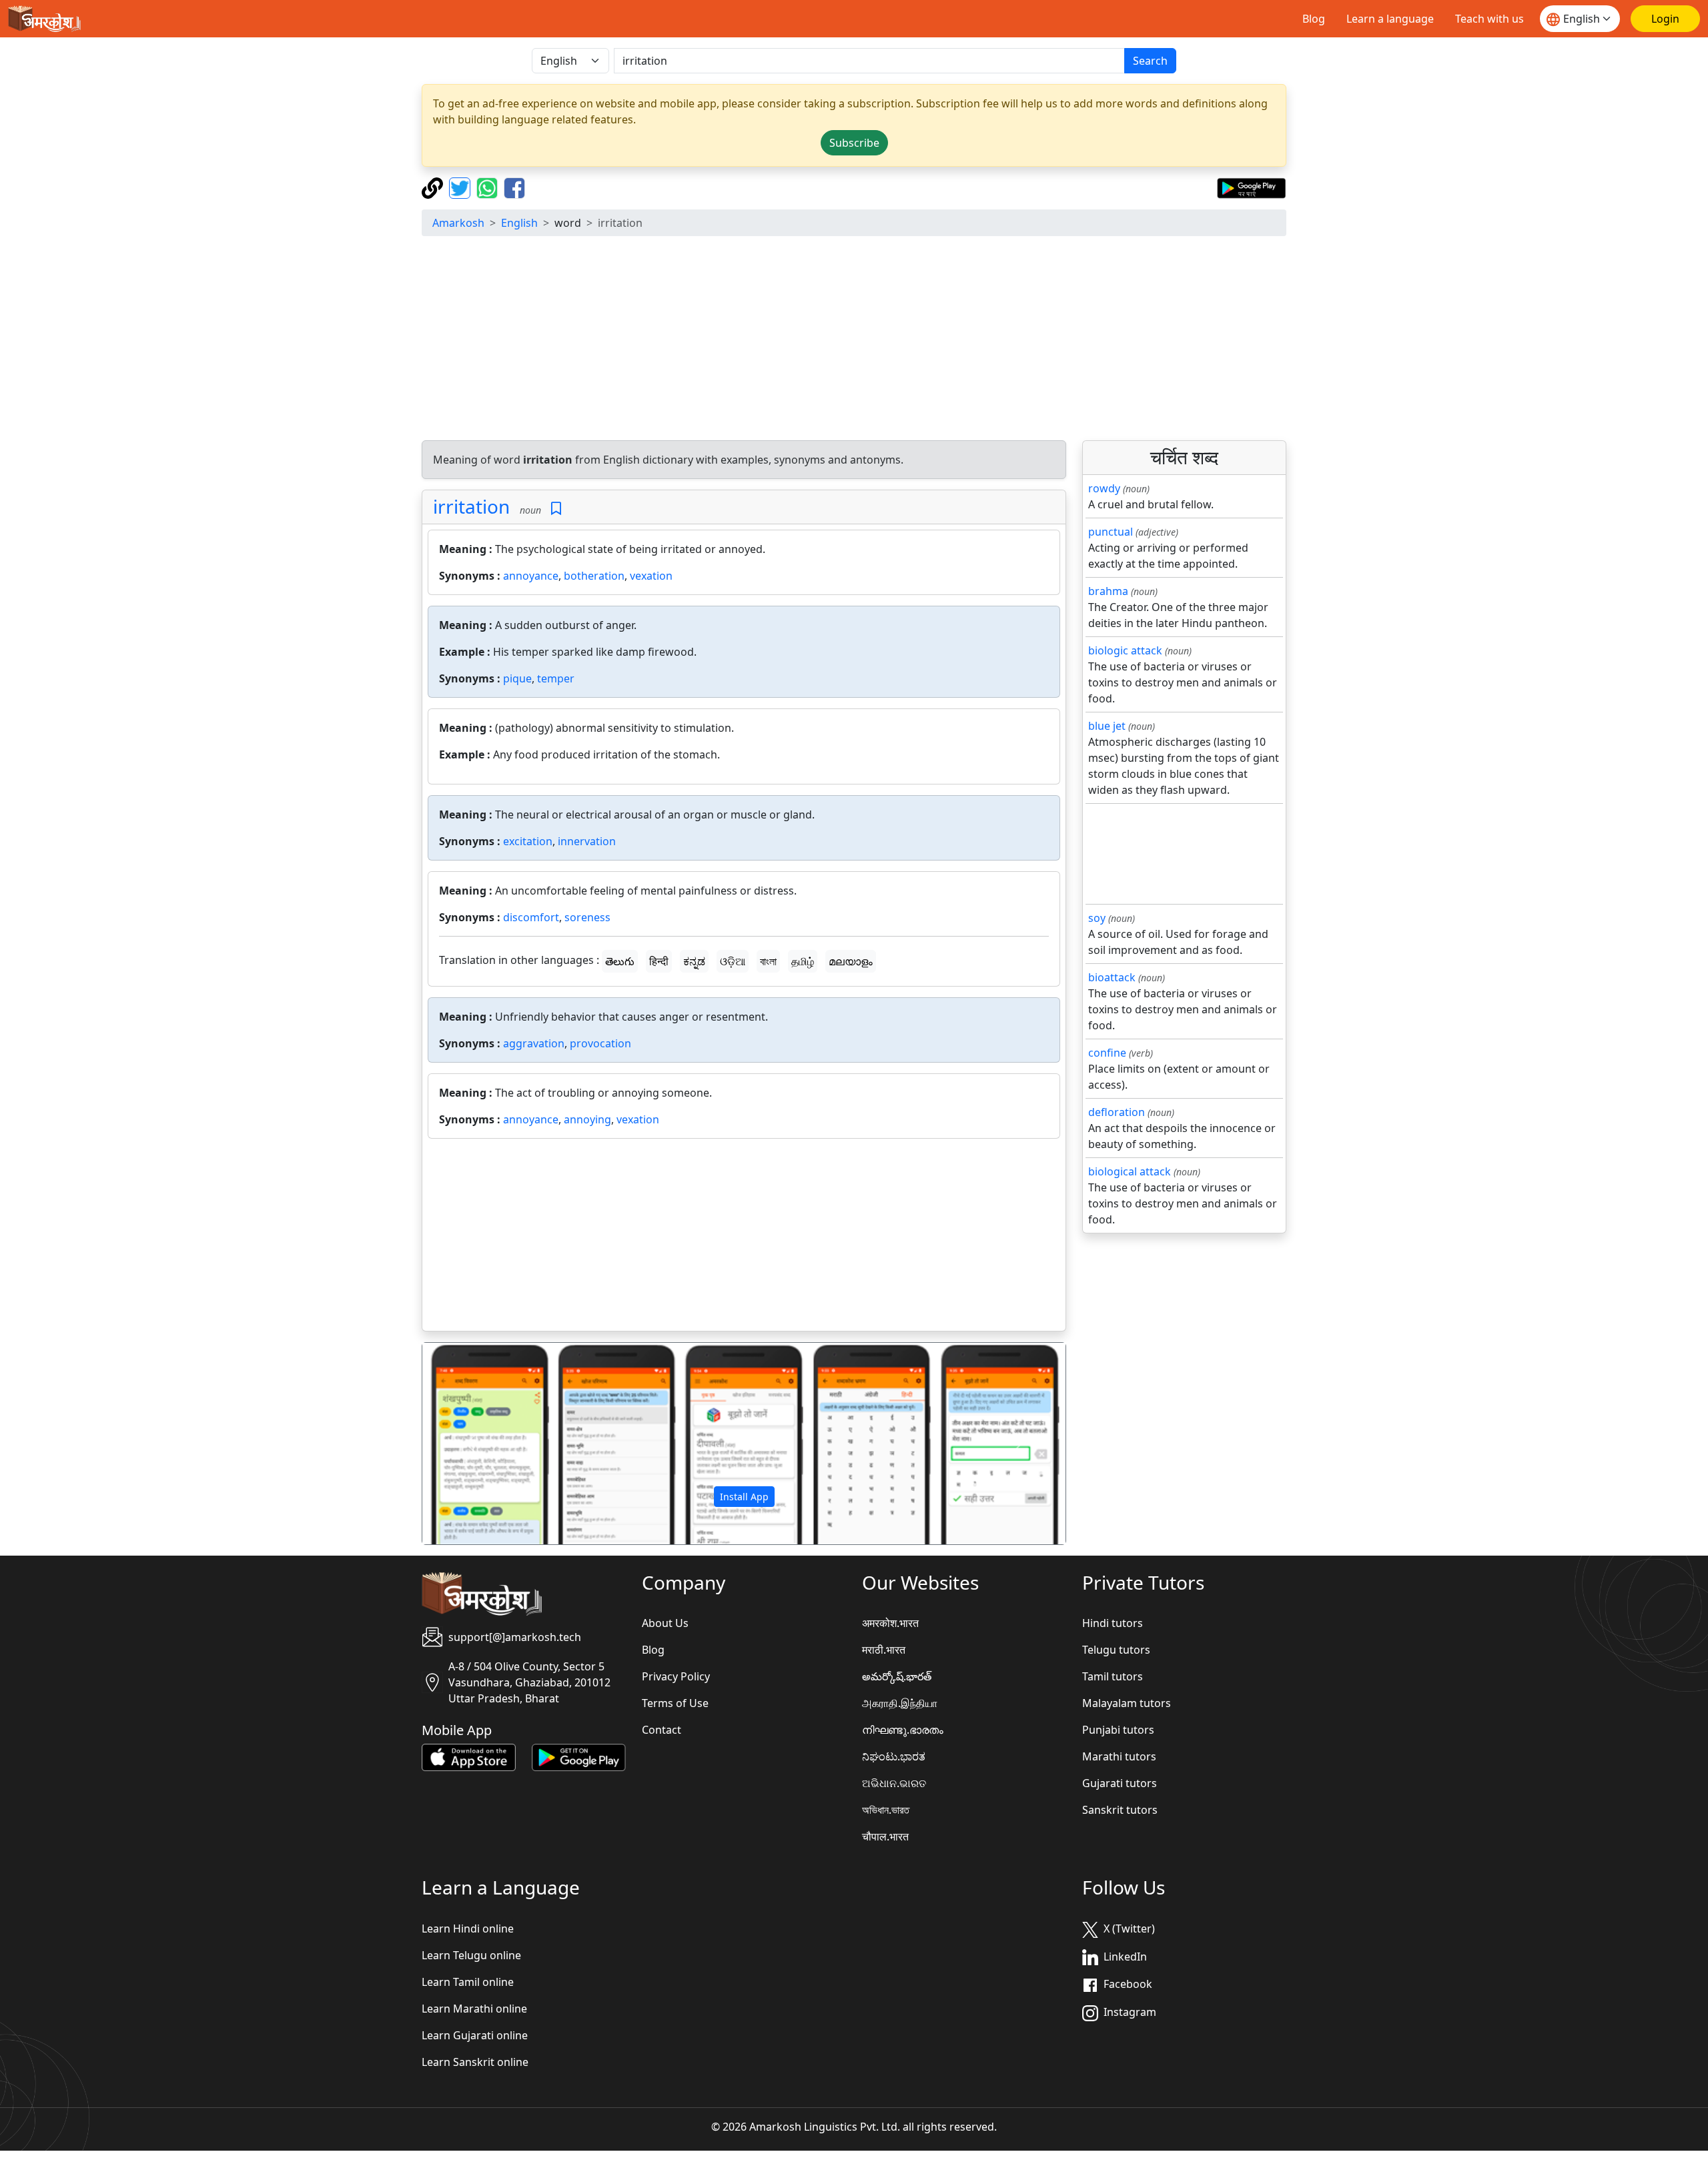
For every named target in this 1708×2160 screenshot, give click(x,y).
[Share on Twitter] (461, 187)
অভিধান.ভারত (886, 1810)
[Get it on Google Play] (1251, 187)
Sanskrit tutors (1120, 1810)
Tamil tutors (1113, 1676)
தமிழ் (803, 961)
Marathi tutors (1119, 1756)
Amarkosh (458, 223)
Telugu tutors (1116, 1650)
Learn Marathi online (474, 2009)
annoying (587, 1119)
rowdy (1104, 488)
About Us (665, 1623)
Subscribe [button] (854, 143)
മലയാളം (851, 961)
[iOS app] (469, 1756)
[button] (471, 1444)
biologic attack (1125, 650)
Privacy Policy (676, 1676)
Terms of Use (675, 1703)
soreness (587, 917)
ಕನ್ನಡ (694, 961)
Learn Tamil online (468, 1982)
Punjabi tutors (1118, 1730)
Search (1150, 61)
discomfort (531, 917)
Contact (662, 1730)
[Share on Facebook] (514, 187)
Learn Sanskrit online (475, 2062)
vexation (651, 576)
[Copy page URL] (434, 187)
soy (1097, 918)
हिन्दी (659, 961)
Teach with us (1489, 19)
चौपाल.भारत (885, 1836)
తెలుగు (620, 961)
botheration (594, 576)
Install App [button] (744, 1497)
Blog (1314, 19)
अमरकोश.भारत (890, 1623)
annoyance (531, 576)
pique (517, 678)
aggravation (534, 1043)
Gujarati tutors (1120, 1783)
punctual (1111, 532)
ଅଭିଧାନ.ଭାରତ (894, 1783)
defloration (1117, 1112)
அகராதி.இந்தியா (900, 1703)
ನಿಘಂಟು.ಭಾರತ (894, 1756)
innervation (587, 841)
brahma (1108, 591)
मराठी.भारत (884, 1650)
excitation (528, 841)
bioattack (1112, 977)
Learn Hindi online (468, 1929)
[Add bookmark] (556, 509)
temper (556, 678)
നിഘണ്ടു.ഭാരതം (903, 1730)
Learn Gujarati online (475, 2035)
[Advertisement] (854, 340)
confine (1107, 1053)
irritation (471, 506)
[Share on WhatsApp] (489, 187)
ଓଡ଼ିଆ (733, 961)
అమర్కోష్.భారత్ (897, 1676)
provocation (600, 1043)
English (519, 223)
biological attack (1130, 1171)
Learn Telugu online (471, 1955)
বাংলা (768, 961)
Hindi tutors (1113, 1623)
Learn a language (1390, 19)
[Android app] (579, 1756)
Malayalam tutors (1127, 1703)
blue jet (1107, 726)
